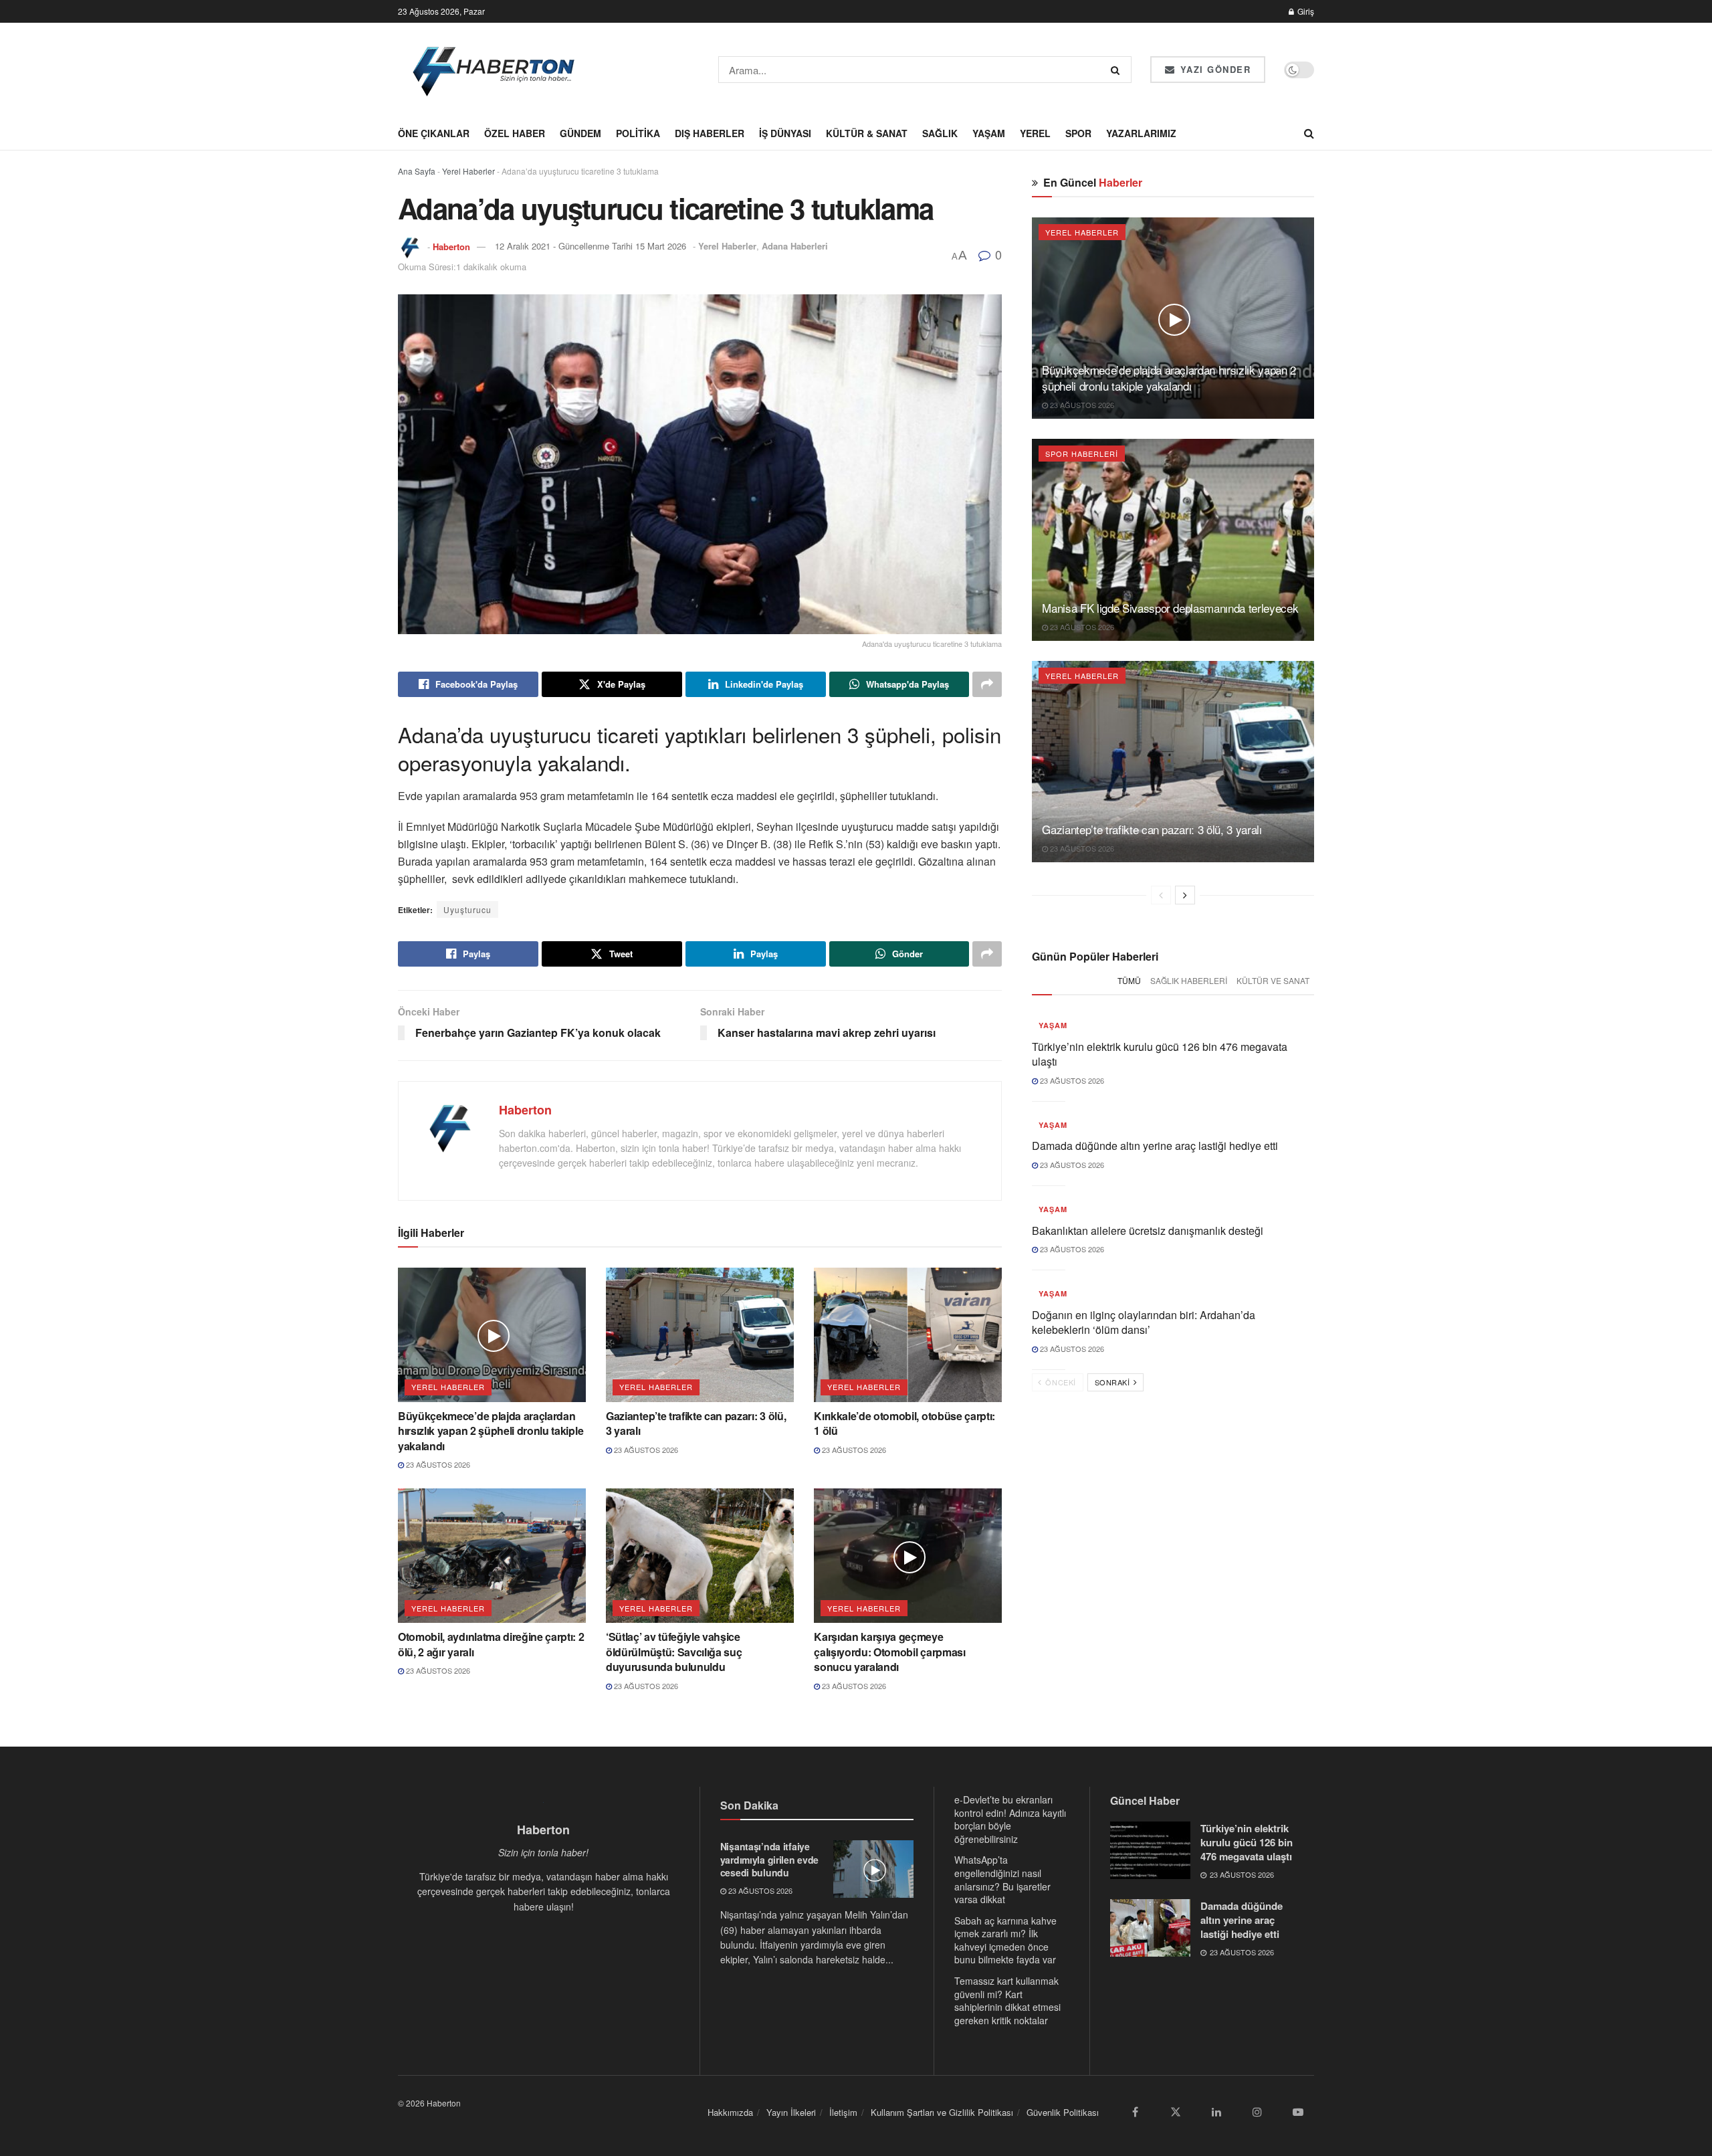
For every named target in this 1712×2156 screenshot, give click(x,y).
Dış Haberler (710, 133)
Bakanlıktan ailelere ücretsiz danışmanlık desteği (1148, 1231)
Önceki (1060, 1382)
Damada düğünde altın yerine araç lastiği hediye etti (1155, 1146)
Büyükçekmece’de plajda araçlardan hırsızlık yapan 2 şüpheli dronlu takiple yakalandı (491, 1431)
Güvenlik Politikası (1063, 2112)
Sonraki (1113, 1382)
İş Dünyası (785, 133)
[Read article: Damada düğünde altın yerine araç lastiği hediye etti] (1150, 1928)
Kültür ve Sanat (1273, 980)
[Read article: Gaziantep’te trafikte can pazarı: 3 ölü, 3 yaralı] (700, 1335)
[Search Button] (1118, 70)
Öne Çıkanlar (434, 133)
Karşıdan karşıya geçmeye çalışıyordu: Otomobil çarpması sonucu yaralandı (889, 1652)
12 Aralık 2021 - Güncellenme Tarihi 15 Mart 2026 (591, 246)
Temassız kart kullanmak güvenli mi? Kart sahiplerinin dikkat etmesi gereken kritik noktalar (1007, 2000)
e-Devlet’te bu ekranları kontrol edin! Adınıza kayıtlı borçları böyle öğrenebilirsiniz (1010, 1819)
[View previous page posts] (1161, 895)
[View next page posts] (1185, 895)
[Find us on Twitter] (1176, 2112)
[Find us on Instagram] (1257, 2112)
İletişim (843, 2112)
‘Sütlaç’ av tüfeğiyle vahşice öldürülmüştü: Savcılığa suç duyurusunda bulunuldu (674, 1652)
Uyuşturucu (467, 909)
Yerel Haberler (468, 171)
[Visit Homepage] (495, 70)
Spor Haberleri (1082, 454)
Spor (1078, 133)
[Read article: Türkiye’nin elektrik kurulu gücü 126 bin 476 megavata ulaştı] (1150, 1850)
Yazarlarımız (1141, 133)
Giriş (1305, 11)
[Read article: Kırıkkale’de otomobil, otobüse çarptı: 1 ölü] (908, 1335)
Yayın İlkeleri (791, 2112)
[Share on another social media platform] (987, 684)
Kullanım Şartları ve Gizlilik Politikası (942, 2112)
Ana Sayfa (417, 171)
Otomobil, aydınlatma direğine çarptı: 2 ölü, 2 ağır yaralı (491, 1644)
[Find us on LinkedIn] (1216, 2112)
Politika (638, 133)
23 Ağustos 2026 (437, 1464)
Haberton (451, 246)
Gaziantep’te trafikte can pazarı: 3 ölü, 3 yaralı (696, 1423)
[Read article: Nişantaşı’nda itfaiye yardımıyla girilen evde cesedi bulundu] (873, 1869)
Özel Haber (515, 133)
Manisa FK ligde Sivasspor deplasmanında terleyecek (1170, 608)
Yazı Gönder (1213, 69)
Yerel (1035, 133)
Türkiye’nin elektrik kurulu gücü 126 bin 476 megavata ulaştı (1160, 1054)
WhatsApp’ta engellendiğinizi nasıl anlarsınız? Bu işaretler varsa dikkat (1002, 1879)
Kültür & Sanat (867, 133)
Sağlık (940, 133)
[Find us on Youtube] (1298, 2112)
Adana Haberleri (795, 246)
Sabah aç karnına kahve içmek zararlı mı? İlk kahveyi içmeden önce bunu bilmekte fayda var (1005, 1940)
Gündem (580, 133)
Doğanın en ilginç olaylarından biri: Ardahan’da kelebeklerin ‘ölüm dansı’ (1144, 1322)
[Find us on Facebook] (1135, 2112)
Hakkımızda (730, 2112)
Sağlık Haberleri (1189, 980)
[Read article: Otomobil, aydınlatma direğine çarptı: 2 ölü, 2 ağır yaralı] (492, 1556)
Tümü (1129, 980)
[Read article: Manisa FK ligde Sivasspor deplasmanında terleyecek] (1173, 540)
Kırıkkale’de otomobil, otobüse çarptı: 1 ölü (904, 1423)
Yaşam (989, 133)
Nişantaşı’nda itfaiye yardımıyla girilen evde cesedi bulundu (770, 1859)
